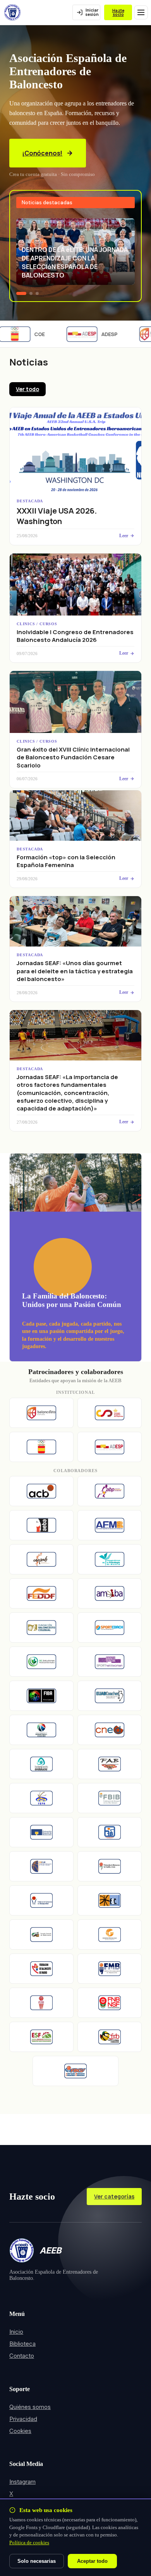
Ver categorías (114, 2196)
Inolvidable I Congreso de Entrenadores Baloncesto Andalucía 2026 (75, 636)
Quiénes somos (30, 2407)
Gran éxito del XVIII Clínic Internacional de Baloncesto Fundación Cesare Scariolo (73, 757)
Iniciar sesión (92, 12)
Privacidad (23, 2419)
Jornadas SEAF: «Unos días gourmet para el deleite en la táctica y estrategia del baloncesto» (75, 971)
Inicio (16, 2332)
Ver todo (27, 389)
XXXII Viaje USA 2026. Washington (57, 516)
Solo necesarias (37, 2561)
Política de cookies (29, 2542)
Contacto (22, 2356)
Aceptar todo (92, 2561)
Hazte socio (118, 13)
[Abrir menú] (141, 12)
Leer (124, 536)
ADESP (102, 334)
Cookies (20, 2431)
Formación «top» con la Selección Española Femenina (66, 861)
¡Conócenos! (42, 153)
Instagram (22, 2482)
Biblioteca (22, 2344)
